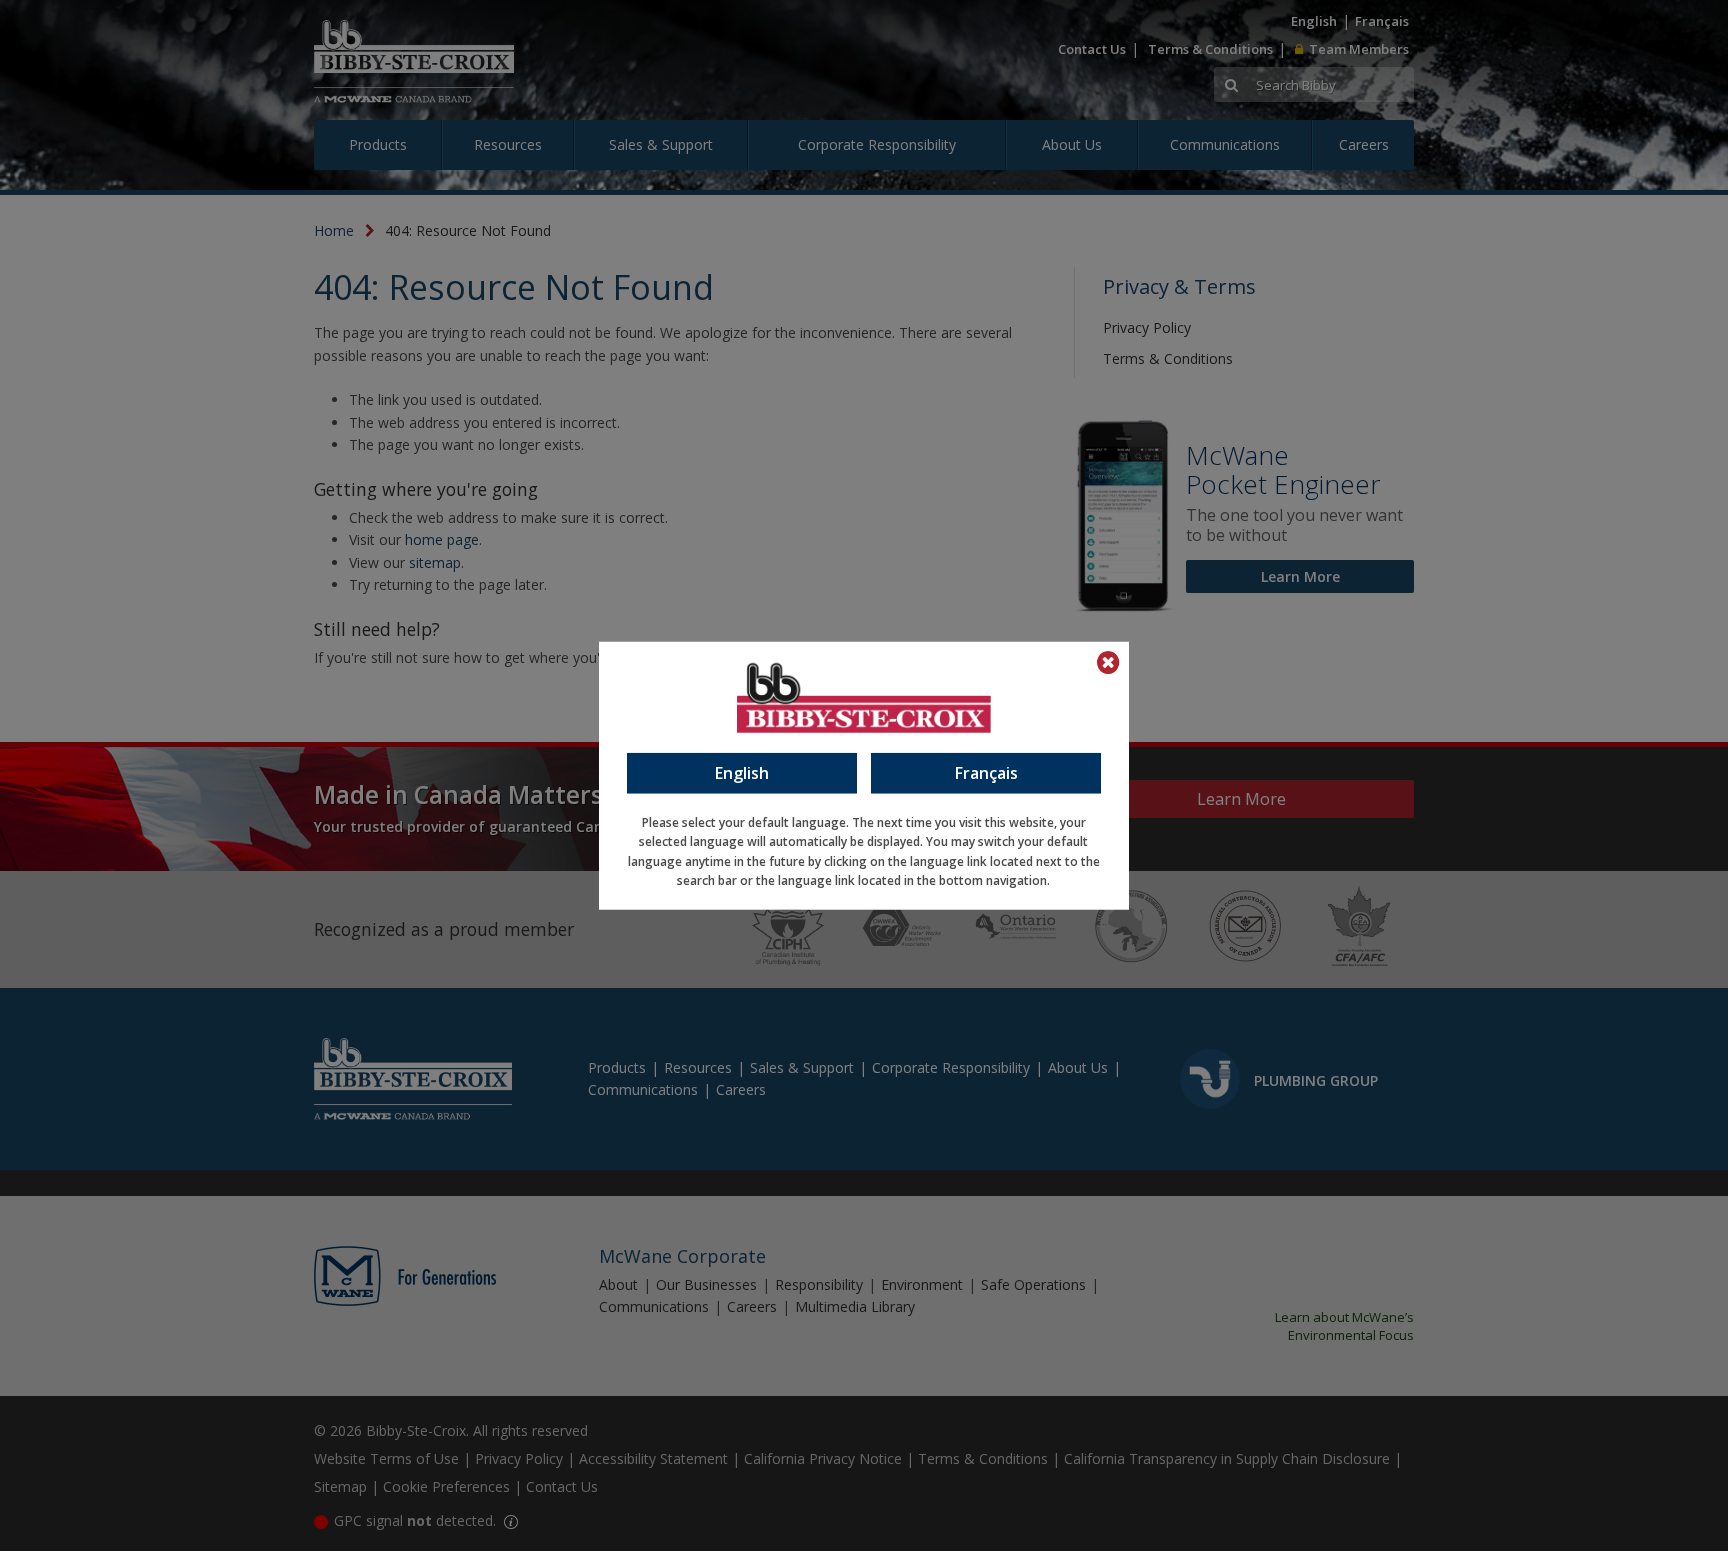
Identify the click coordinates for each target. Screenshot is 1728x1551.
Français (986, 772)
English (742, 772)
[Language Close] (1108, 662)
